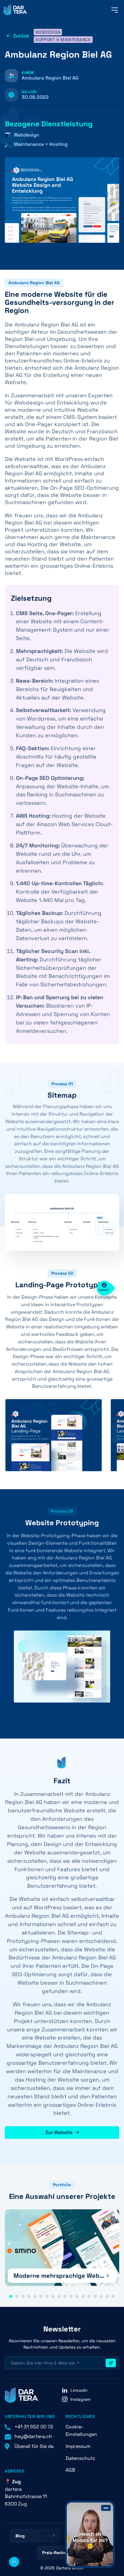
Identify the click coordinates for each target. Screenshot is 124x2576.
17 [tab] (107, 2296)
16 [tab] (101, 2296)
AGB (70, 2470)
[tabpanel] (62, 2248)
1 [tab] (11, 2296)
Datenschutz (80, 2458)
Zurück (21, 36)
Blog (20, 2536)
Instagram (81, 2399)
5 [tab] (35, 2296)
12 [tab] (77, 2296)
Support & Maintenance (63, 40)
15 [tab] (95, 2296)
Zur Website (59, 2132)
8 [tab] (53, 2296)
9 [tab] (59, 2296)
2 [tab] (17, 2296)
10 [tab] (65, 2296)
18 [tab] (113, 2296)
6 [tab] (41, 2296)
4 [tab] (29, 2296)
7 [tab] (47, 2296)
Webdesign (48, 32)
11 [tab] (71, 2296)
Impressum (78, 2446)
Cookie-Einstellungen (81, 2430)
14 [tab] (89, 2296)
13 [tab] (83, 2296)
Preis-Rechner (57, 2553)
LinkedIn (79, 2390)
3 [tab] (23, 2296)
